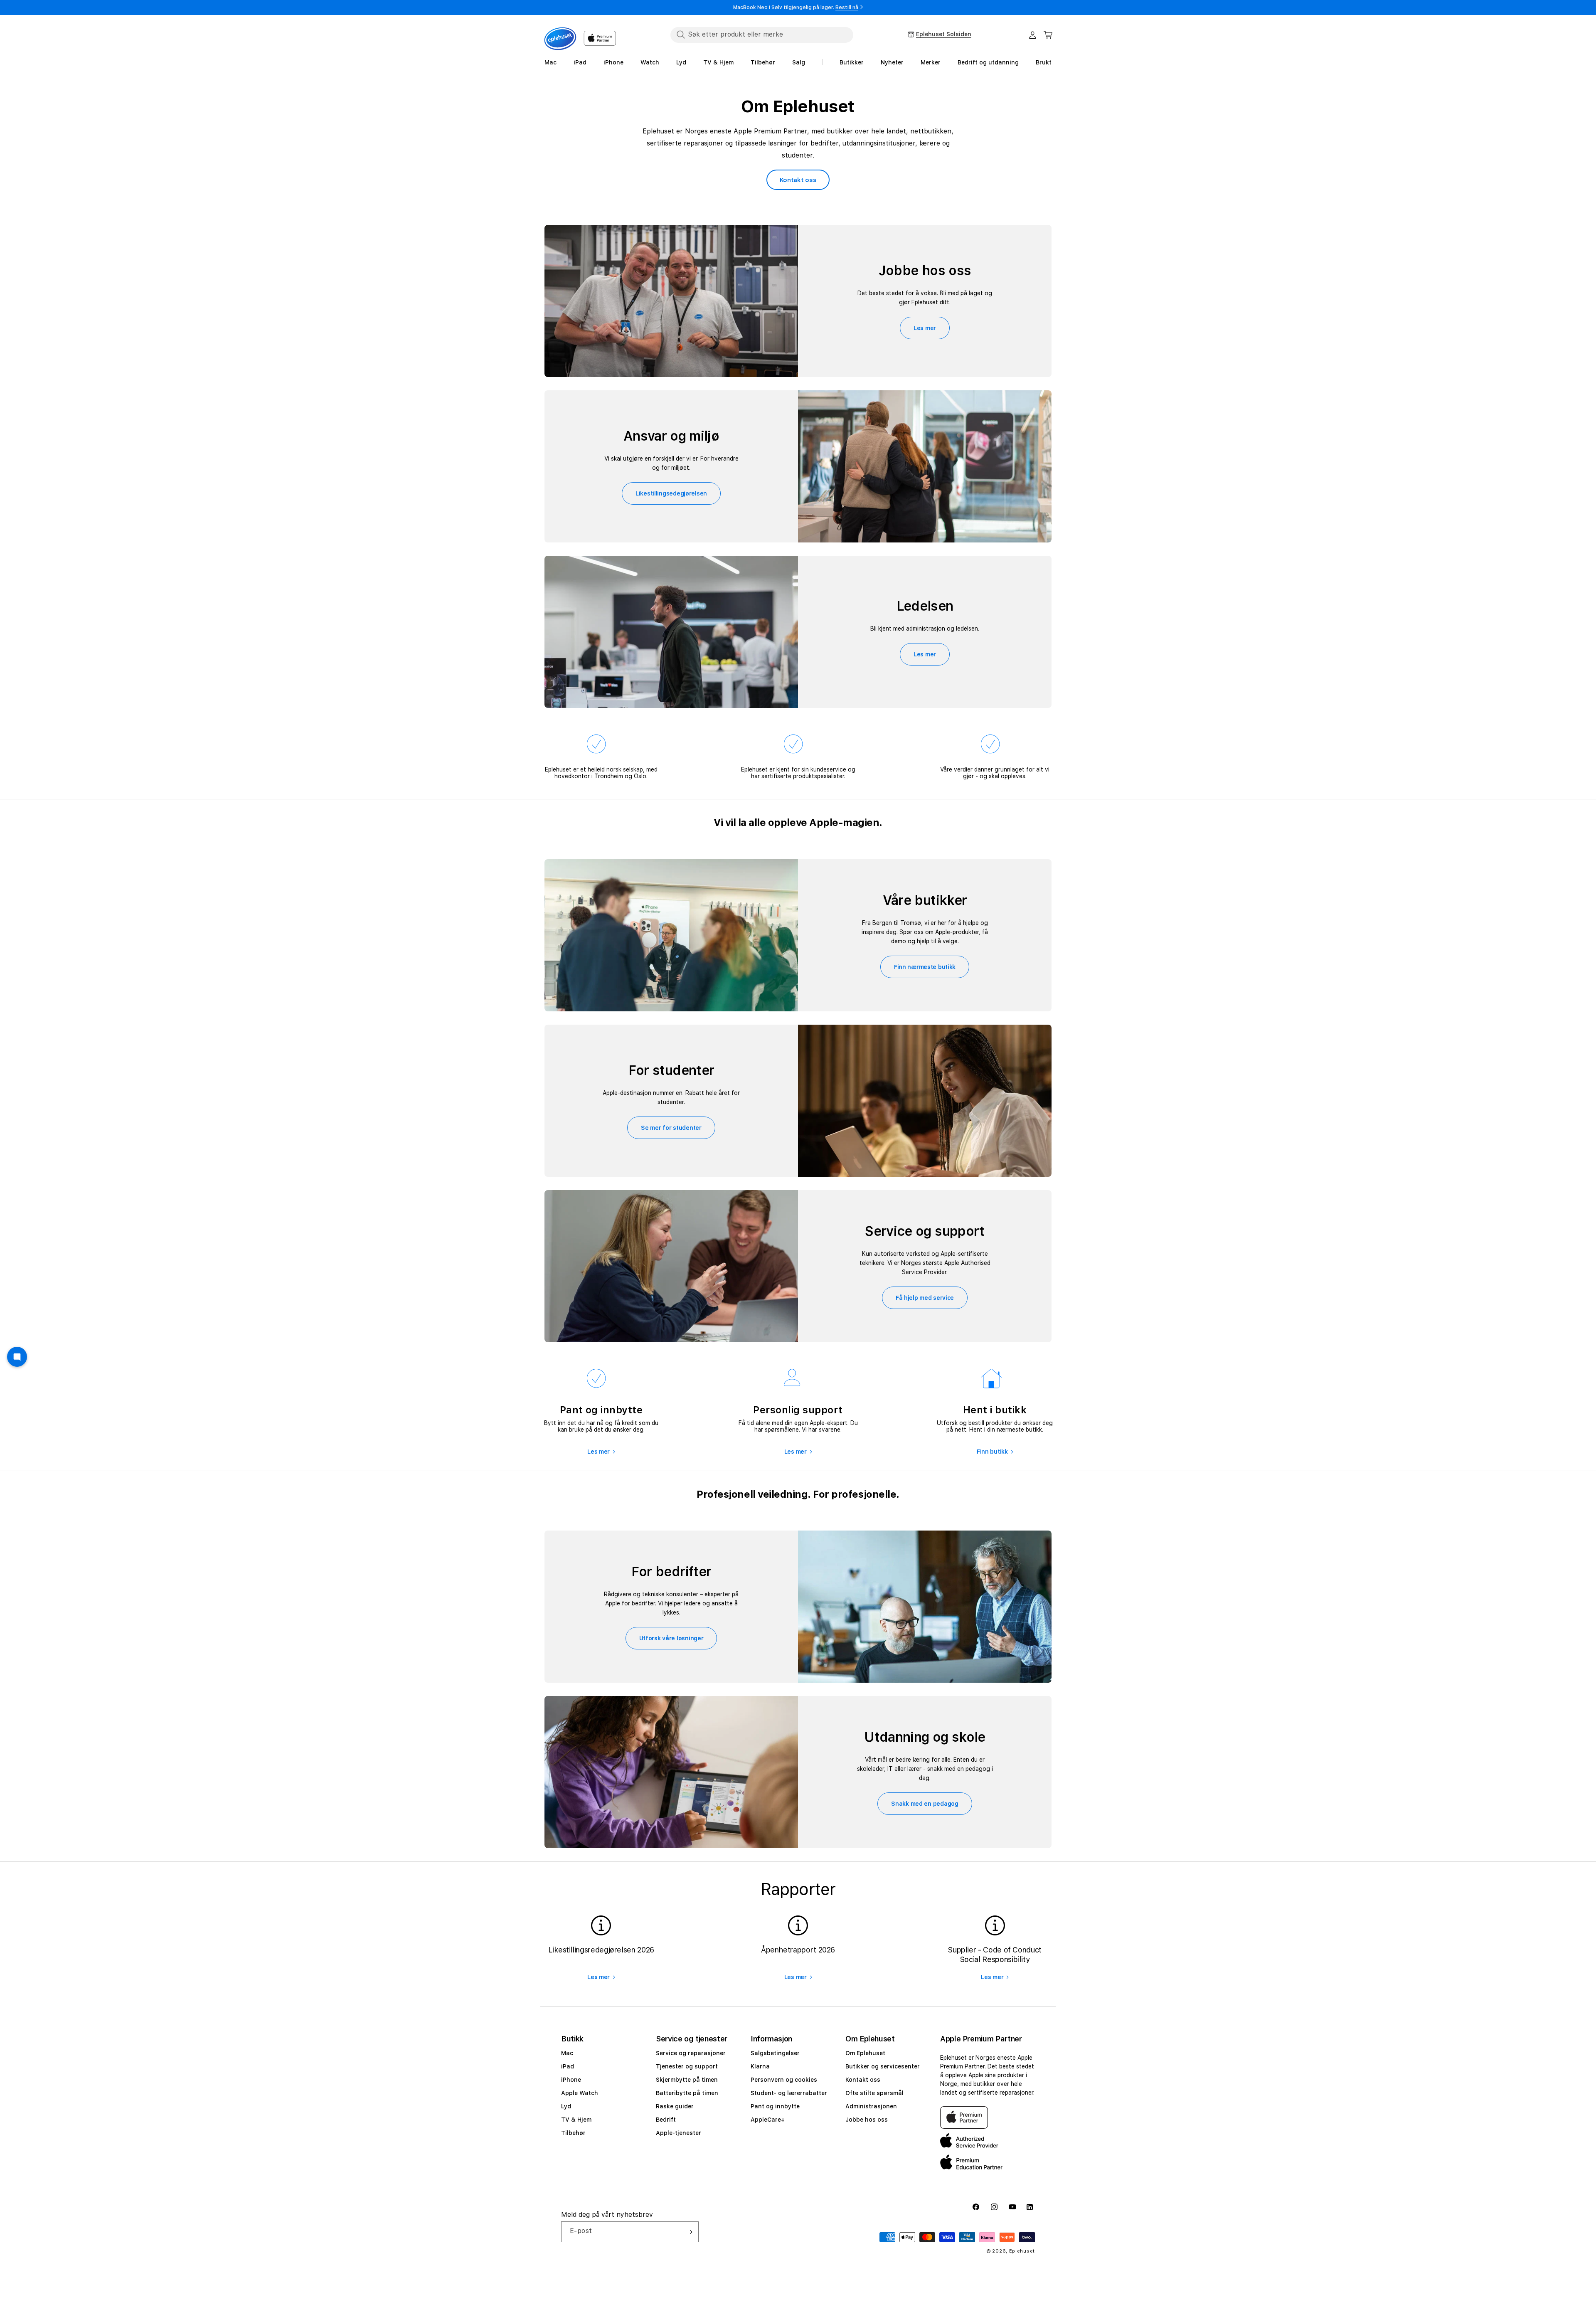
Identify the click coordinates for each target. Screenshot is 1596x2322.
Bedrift (666, 2120)
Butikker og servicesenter (883, 2066)
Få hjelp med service (925, 1298)
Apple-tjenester (679, 2133)
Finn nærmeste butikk (925, 967)
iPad (568, 2066)
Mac (567, 2053)
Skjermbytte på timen (687, 2080)
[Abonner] (689, 2232)
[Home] (560, 39)
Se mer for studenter (671, 1128)
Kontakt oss (798, 180)
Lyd (566, 2106)
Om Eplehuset (865, 2053)
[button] (1048, 35)
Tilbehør (573, 2133)
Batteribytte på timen (687, 2093)
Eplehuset (1022, 2251)
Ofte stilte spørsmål (874, 2093)
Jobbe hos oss (867, 2120)
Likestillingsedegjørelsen (671, 493)
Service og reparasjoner (691, 2053)
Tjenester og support (687, 2066)
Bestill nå (847, 7)
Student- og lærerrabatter (789, 2093)
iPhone (571, 2080)
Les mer (925, 328)
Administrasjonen (871, 2106)
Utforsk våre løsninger (671, 1638)
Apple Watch (580, 2093)
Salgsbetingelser (775, 2053)
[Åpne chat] (17, 1357)
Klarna (760, 2066)
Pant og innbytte (775, 2106)
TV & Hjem (576, 2120)
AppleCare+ (768, 2120)
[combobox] (762, 35)
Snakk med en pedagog (925, 1804)
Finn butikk (992, 1452)
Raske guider (675, 2106)
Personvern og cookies (784, 2080)
